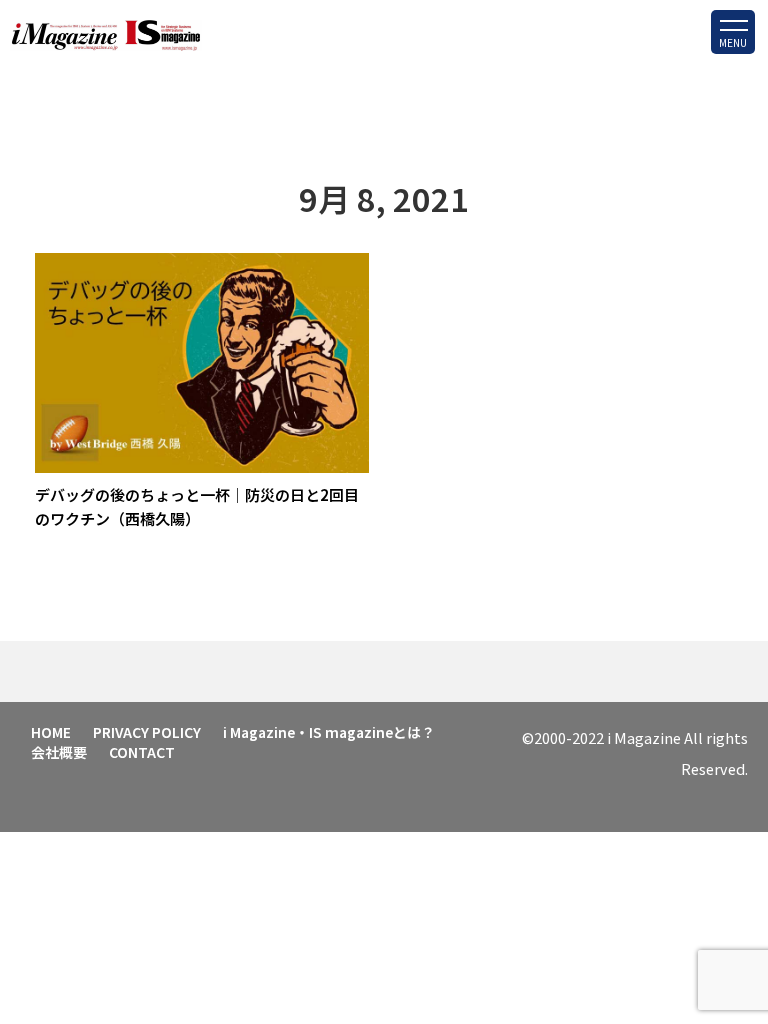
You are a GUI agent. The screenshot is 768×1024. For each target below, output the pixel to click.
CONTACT (142, 752)
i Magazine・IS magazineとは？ (329, 732)
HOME (51, 732)
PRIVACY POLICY (147, 732)
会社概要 (59, 752)
